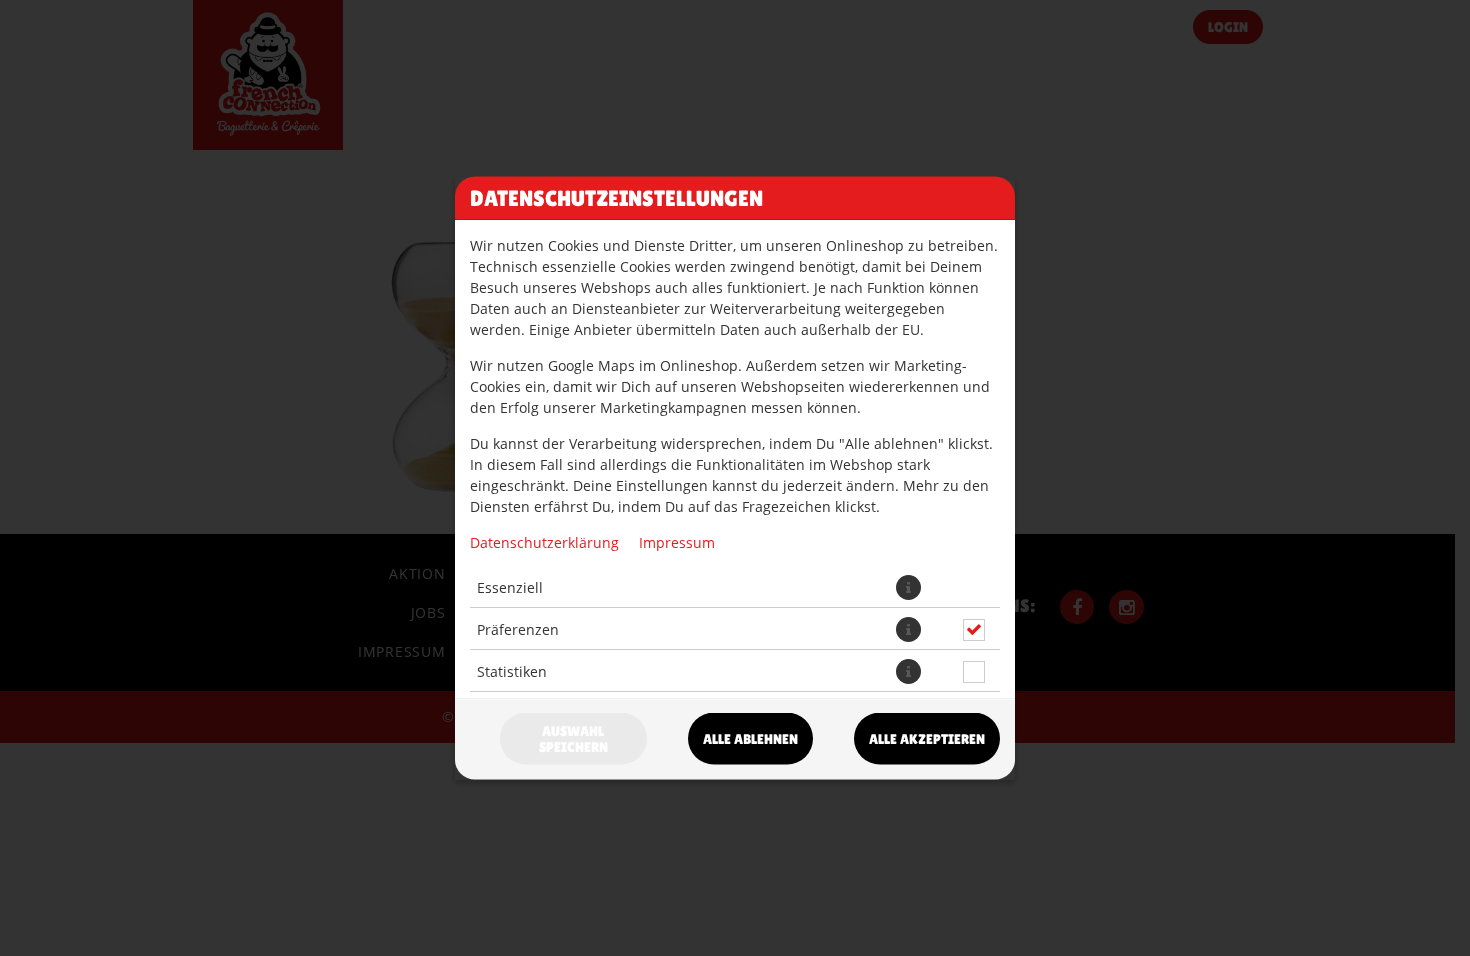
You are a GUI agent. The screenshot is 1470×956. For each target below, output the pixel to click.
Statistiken (512, 670)
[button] (908, 587)
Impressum (677, 542)
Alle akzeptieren (927, 739)
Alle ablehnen (750, 739)
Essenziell (510, 586)
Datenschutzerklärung (544, 542)
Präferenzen (518, 628)
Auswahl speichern (573, 739)
